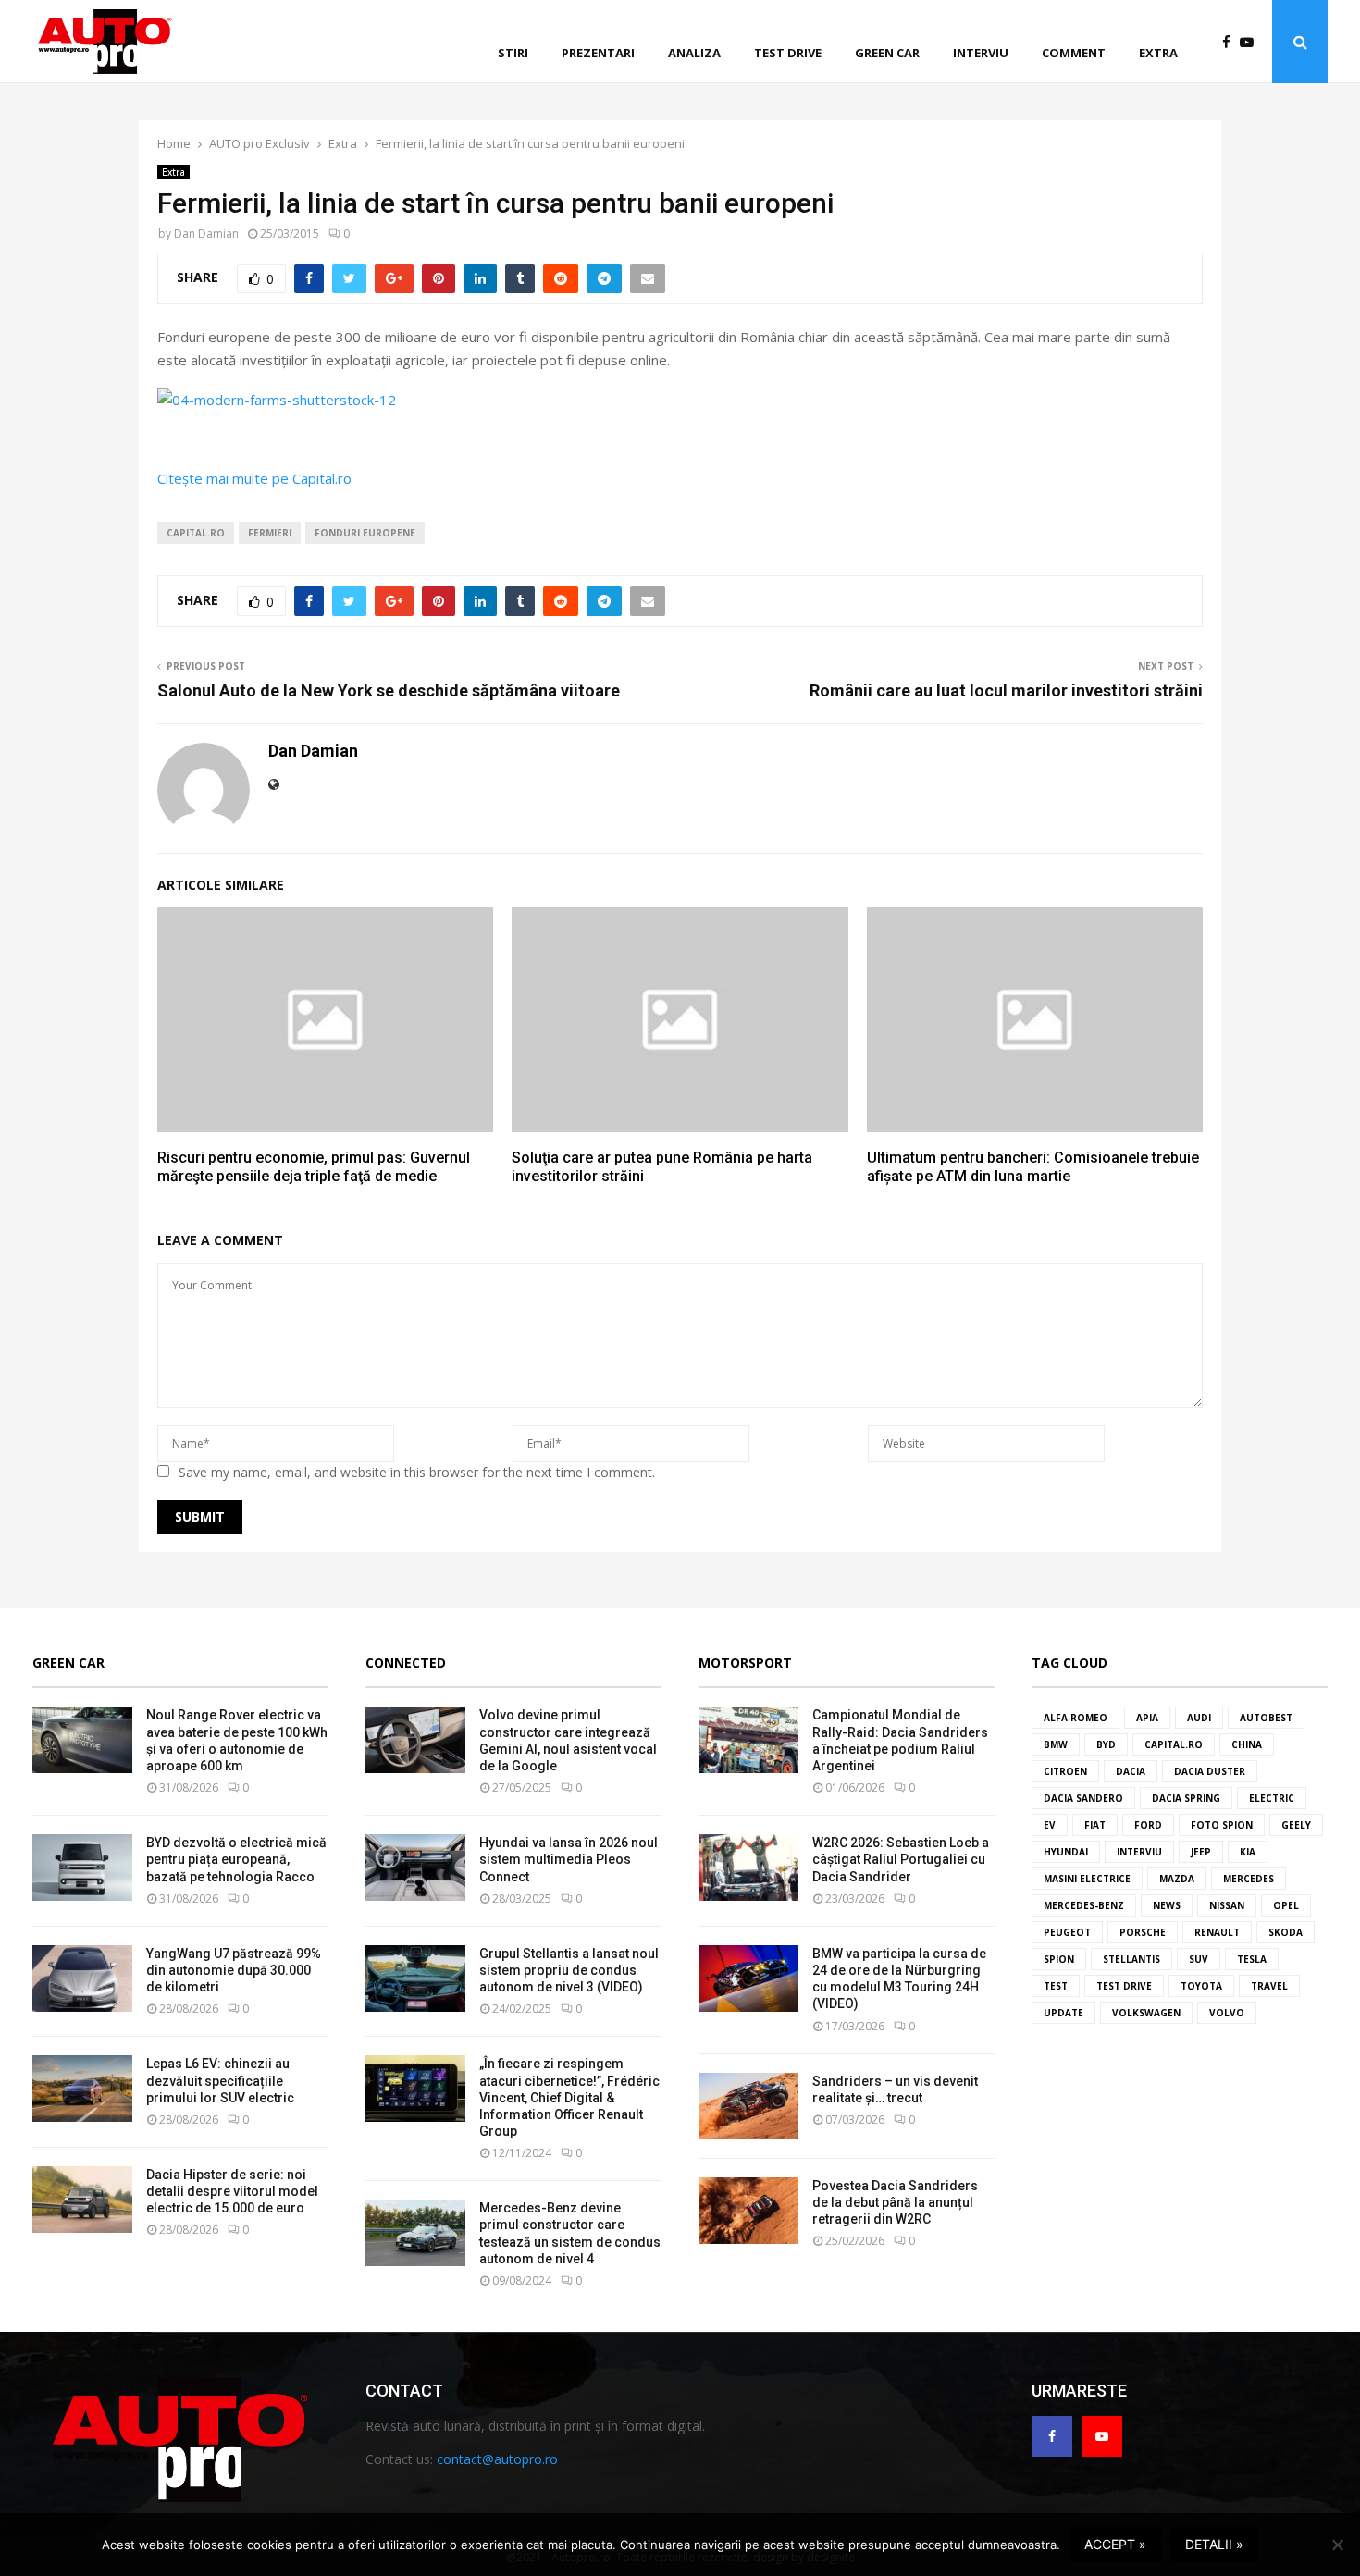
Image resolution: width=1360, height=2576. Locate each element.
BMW (1056, 1744)
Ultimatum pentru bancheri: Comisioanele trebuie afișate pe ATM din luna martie (1033, 1167)
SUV (1199, 1959)
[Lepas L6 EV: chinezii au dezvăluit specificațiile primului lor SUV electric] (82, 2089)
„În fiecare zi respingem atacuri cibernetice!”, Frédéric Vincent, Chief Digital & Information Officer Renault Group (569, 2097)
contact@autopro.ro (497, 2459)
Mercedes (1249, 1879)
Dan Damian (206, 234)
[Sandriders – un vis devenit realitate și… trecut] (748, 2106)
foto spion (1222, 1825)
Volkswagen (1146, 2013)
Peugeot (1067, 1932)
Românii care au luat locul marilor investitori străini (1006, 690)
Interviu (981, 53)
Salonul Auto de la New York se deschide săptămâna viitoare (389, 690)
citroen (1065, 1771)
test (1056, 1986)
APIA (1147, 1718)
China (1247, 1744)
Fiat (1095, 1825)
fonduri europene (365, 533)
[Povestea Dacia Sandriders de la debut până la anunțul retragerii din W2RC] (748, 2211)
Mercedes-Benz (1084, 1905)
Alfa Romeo (1076, 1718)
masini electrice (1087, 1879)
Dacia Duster (1210, 1771)
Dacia (1131, 1771)
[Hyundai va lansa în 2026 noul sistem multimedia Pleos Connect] (415, 1867)
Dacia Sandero (1083, 1798)
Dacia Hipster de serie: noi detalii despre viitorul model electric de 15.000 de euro (232, 2191)
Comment (1074, 53)
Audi (1199, 1718)
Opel (1286, 1905)
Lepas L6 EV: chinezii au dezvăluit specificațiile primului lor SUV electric (220, 2080)
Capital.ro (196, 533)
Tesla (1252, 1959)
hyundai (1066, 1852)
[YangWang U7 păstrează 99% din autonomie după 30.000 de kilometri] (82, 1978)
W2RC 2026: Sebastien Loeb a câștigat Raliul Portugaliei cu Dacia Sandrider (901, 1859)
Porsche (1143, 1932)
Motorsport (745, 1663)
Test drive (788, 53)
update (1063, 2013)
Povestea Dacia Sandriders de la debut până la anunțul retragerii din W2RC (895, 2202)
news (1167, 1905)
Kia (1248, 1852)
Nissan (1227, 1905)
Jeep (1201, 1852)
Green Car (68, 1663)
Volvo (1227, 2013)
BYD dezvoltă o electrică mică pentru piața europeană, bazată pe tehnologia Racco (236, 1859)
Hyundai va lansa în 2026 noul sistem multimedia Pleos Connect (569, 1859)
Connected (406, 1663)
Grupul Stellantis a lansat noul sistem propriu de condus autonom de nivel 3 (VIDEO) (569, 1970)
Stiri (513, 53)
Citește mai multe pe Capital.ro (254, 478)
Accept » (1115, 2544)
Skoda (1286, 1932)
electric (1272, 1798)
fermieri (270, 533)
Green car (887, 53)
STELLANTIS (1131, 1959)
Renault (1217, 1932)
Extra (1158, 53)
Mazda (1177, 1879)
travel (1269, 1986)
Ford (1148, 1825)
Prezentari (598, 53)
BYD (1106, 1744)
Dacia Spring (1186, 1798)
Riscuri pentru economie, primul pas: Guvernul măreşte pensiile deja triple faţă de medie (314, 1167)
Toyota (1201, 1986)
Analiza (694, 53)
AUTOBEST (1266, 1718)
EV (1050, 1825)
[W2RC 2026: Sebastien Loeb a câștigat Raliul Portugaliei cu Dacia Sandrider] (748, 1867)
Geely (1296, 1825)
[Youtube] (1251, 42)
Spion (1059, 1959)
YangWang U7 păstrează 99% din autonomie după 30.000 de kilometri (234, 1970)
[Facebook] (1231, 42)
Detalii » (1214, 2544)
